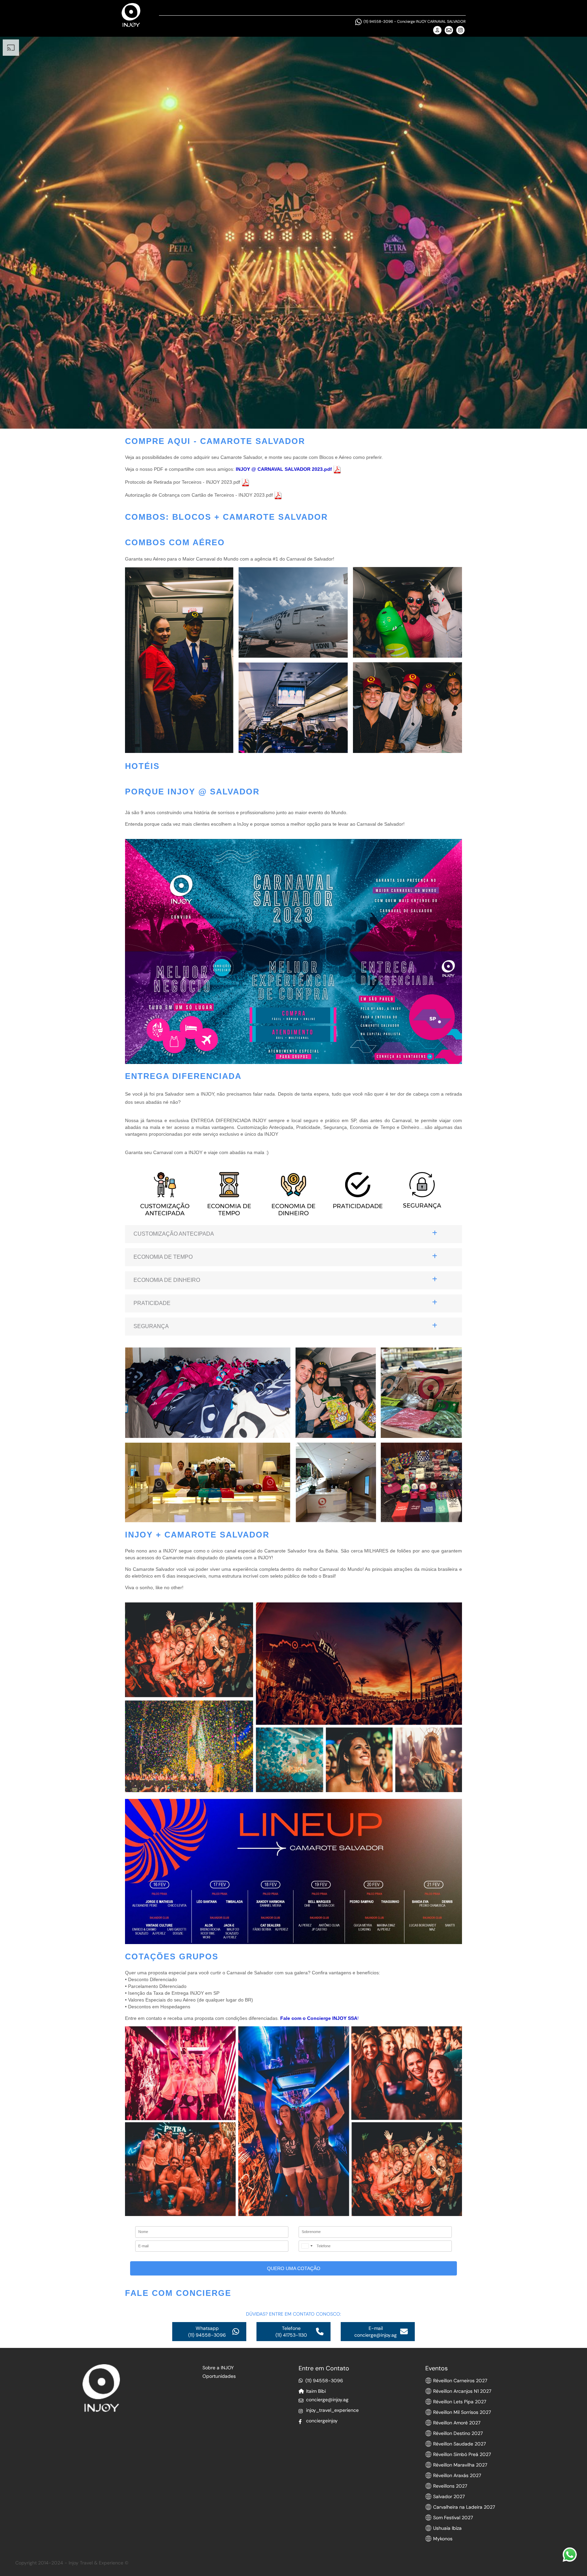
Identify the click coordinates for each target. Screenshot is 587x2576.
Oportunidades (219, 2376)
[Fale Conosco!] (570, 2555)
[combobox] (307, 2246)
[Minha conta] (437, 30)
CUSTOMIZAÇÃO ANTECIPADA (174, 1234)
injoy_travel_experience (332, 2410)
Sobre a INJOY (218, 2368)
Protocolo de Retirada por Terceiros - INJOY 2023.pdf (183, 482)
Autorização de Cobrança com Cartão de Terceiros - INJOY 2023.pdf (200, 495)
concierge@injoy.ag (327, 2400)
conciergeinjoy (322, 2421)
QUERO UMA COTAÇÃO (294, 2268)
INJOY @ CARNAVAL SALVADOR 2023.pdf (284, 469)
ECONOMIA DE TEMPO (163, 1257)
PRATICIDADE (152, 1303)
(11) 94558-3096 (379, 21)
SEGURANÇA (151, 1326)
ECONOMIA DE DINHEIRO (167, 1280)
